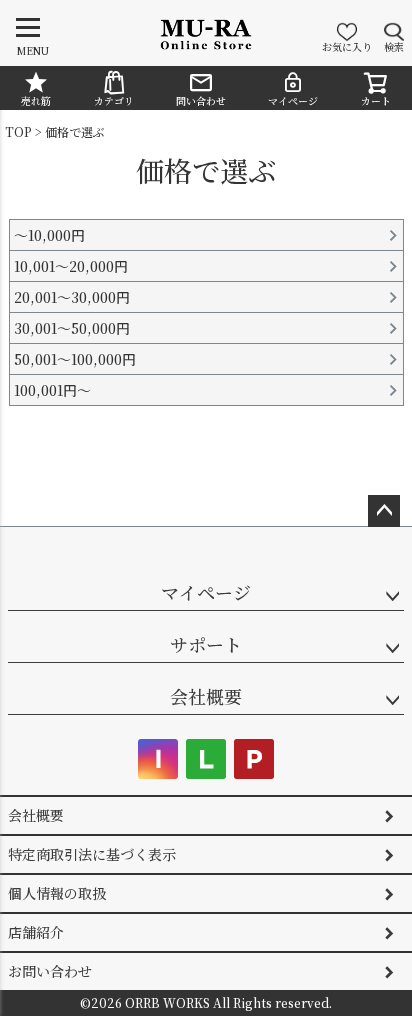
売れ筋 (36, 100)
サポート (206, 644)
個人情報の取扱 (57, 893)
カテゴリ (114, 100)
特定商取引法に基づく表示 (92, 854)
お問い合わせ (50, 971)
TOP (18, 131)
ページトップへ (384, 511)
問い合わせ (201, 100)
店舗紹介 (36, 932)
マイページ (293, 100)
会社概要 (206, 696)
